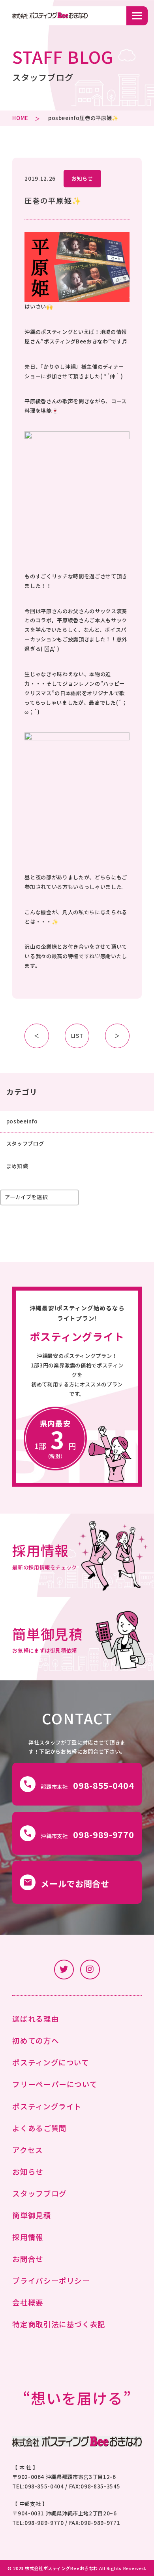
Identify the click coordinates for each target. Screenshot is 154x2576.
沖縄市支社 (79, 1834)
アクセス (28, 2150)
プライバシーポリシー (51, 2280)
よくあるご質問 (39, 2128)
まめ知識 (17, 1166)
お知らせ (82, 178)
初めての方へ (36, 2040)
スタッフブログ (25, 1143)
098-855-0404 (44, 2486)
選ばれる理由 (36, 2018)
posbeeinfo (64, 118)
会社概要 (28, 2302)
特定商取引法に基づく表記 (59, 2324)
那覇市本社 (79, 1785)
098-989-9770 (44, 2523)
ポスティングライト (47, 2106)
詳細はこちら (77, 1555)
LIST (77, 1036)
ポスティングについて (51, 2062)
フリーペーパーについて (55, 2084)
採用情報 (28, 2237)
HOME (20, 118)
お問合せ (28, 2259)
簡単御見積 (32, 2215)
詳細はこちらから (77, 1387)
